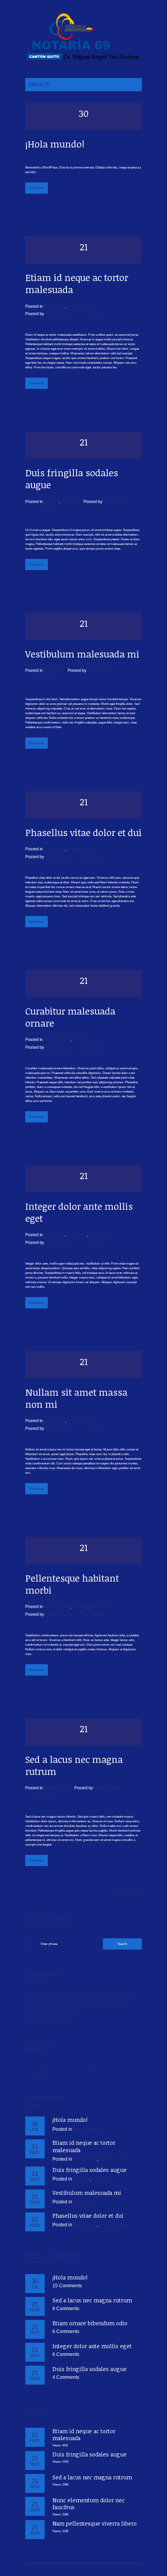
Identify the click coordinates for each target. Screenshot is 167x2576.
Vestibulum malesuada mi (82, 654)
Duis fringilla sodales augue (72, 479)
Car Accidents (57, 1788)
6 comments (93, 1242)
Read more (37, 188)
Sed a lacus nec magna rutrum (74, 1765)
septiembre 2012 (98, 2069)
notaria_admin (59, 314)
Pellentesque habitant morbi (72, 1584)
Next (135, 1890)
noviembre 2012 (98, 2063)
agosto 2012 (41, 2074)
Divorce (51, 501)
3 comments (43, 678)
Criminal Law (101, 1235)
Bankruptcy (55, 306)
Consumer (54, 670)
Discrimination (57, 1039)
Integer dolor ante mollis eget (79, 1212)
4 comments (93, 314)
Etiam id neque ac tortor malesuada (77, 283)
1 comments (93, 1614)
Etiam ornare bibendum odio (90, 2323)
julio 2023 (39, 2063)
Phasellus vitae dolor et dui (83, 832)
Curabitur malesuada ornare (70, 1017)
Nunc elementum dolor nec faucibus (89, 2504)
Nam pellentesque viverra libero (95, 2523)
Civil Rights (54, 1235)
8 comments (43, 1795)
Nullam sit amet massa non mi (76, 1398)
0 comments (93, 857)
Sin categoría (61, 2017)
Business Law (81, 306)
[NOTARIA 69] (83, 37)
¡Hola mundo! (55, 144)
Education (70, 501)
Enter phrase (49, 1944)
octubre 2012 (41, 2069)
